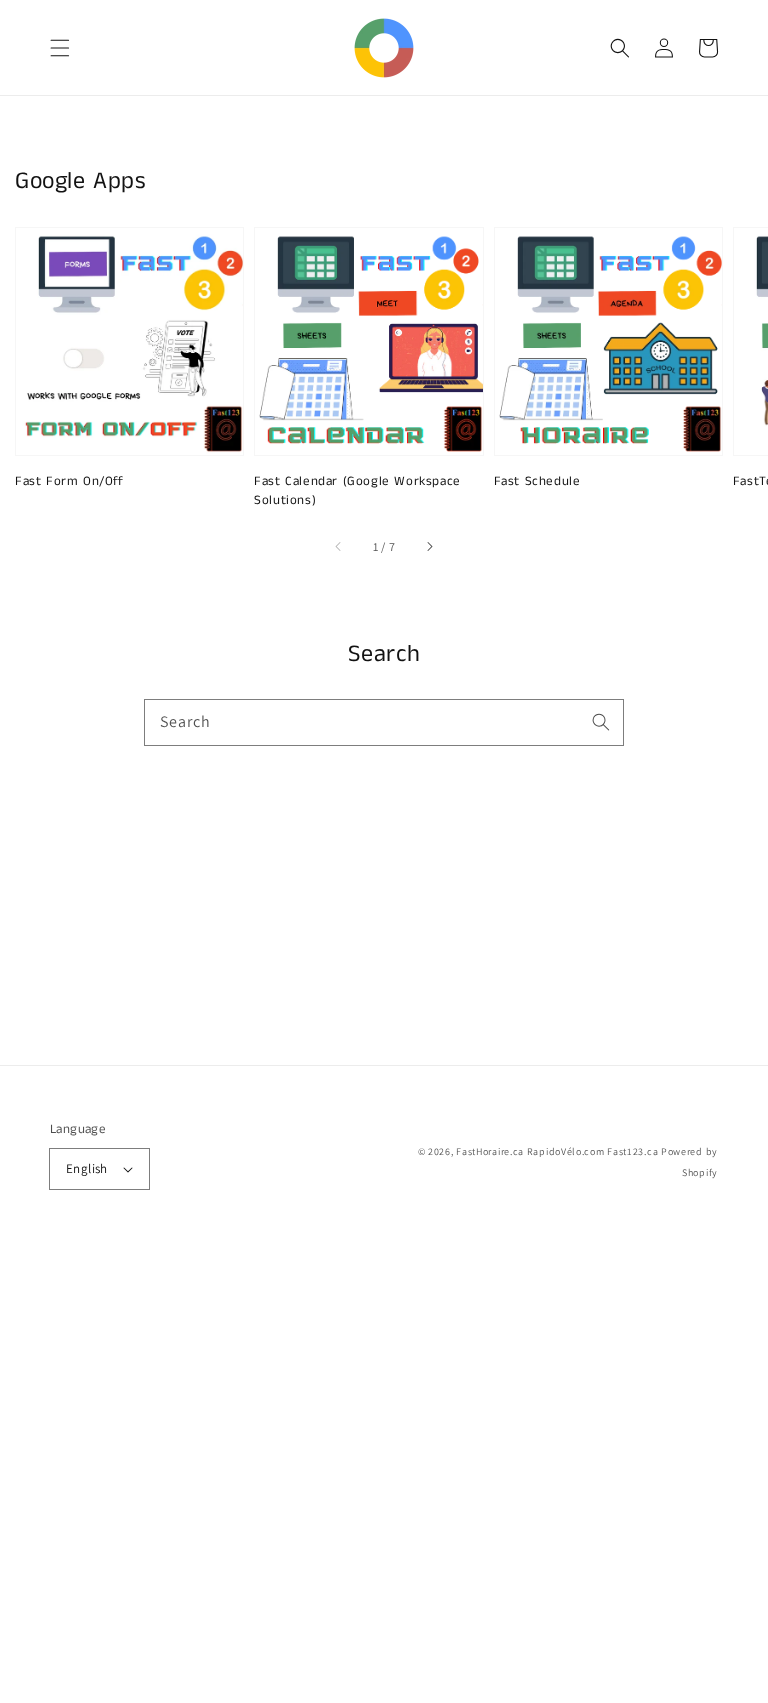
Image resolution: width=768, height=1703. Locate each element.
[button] (60, 48)
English (87, 1168)
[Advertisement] (384, 1473)
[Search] (601, 722)
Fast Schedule (537, 482)
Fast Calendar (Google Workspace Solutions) (357, 491)
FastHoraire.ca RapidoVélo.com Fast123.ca (557, 1151)
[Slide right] (429, 547)
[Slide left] (339, 547)
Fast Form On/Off (69, 482)
